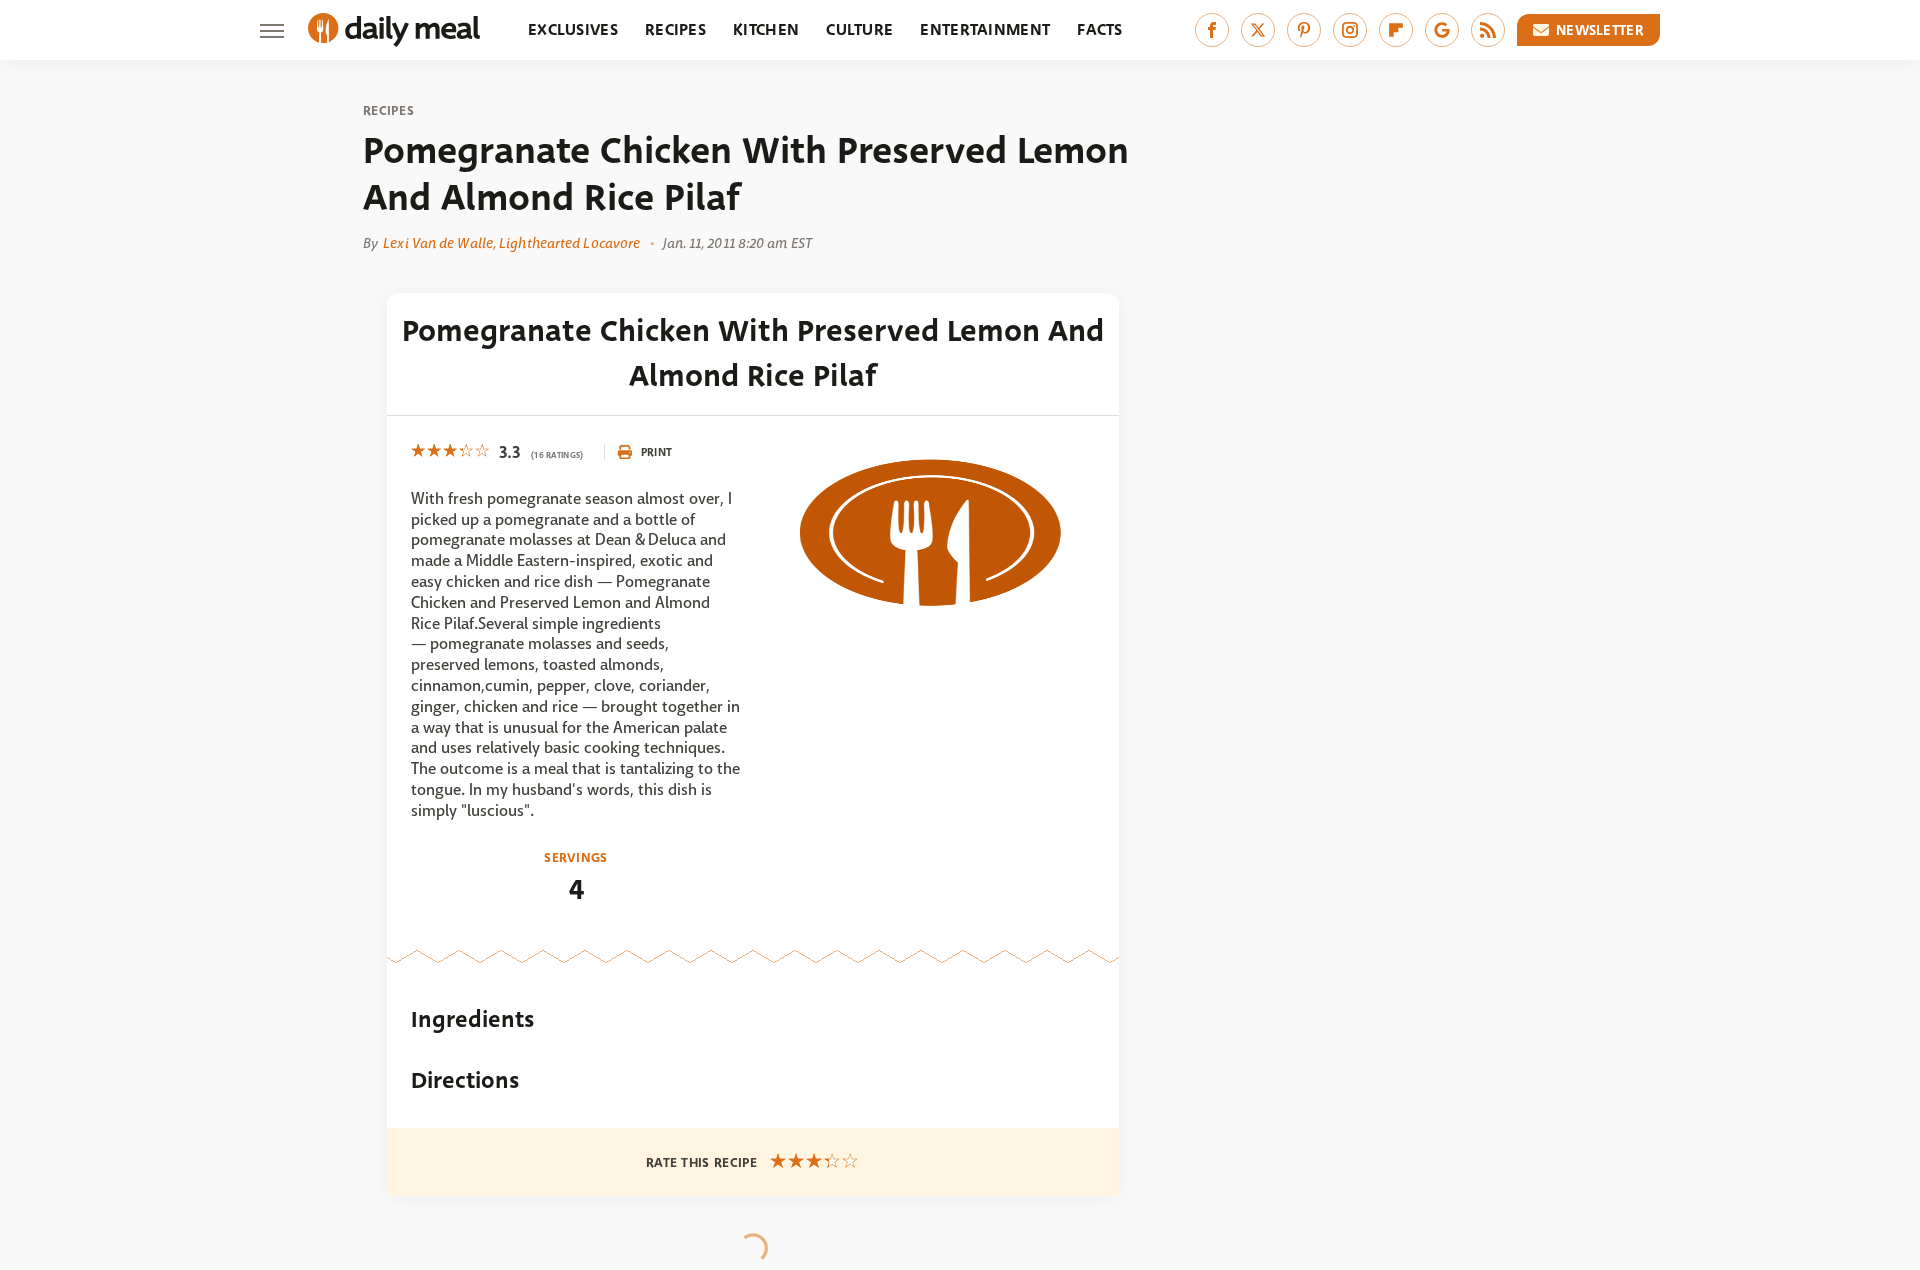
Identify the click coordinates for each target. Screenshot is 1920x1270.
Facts (1100, 29)
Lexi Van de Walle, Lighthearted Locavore (511, 243)
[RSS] (1488, 30)
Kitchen (766, 29)
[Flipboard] (1396, 30)
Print (657, 452)
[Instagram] (1350, 30)
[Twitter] (1258, 30)
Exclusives (573, 29)
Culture (859, 29)
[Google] (1442, 30)
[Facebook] (1212, 30)
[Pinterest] (1304, 30)
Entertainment (985, 29)
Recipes (675, 29)
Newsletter (1600, 30)
